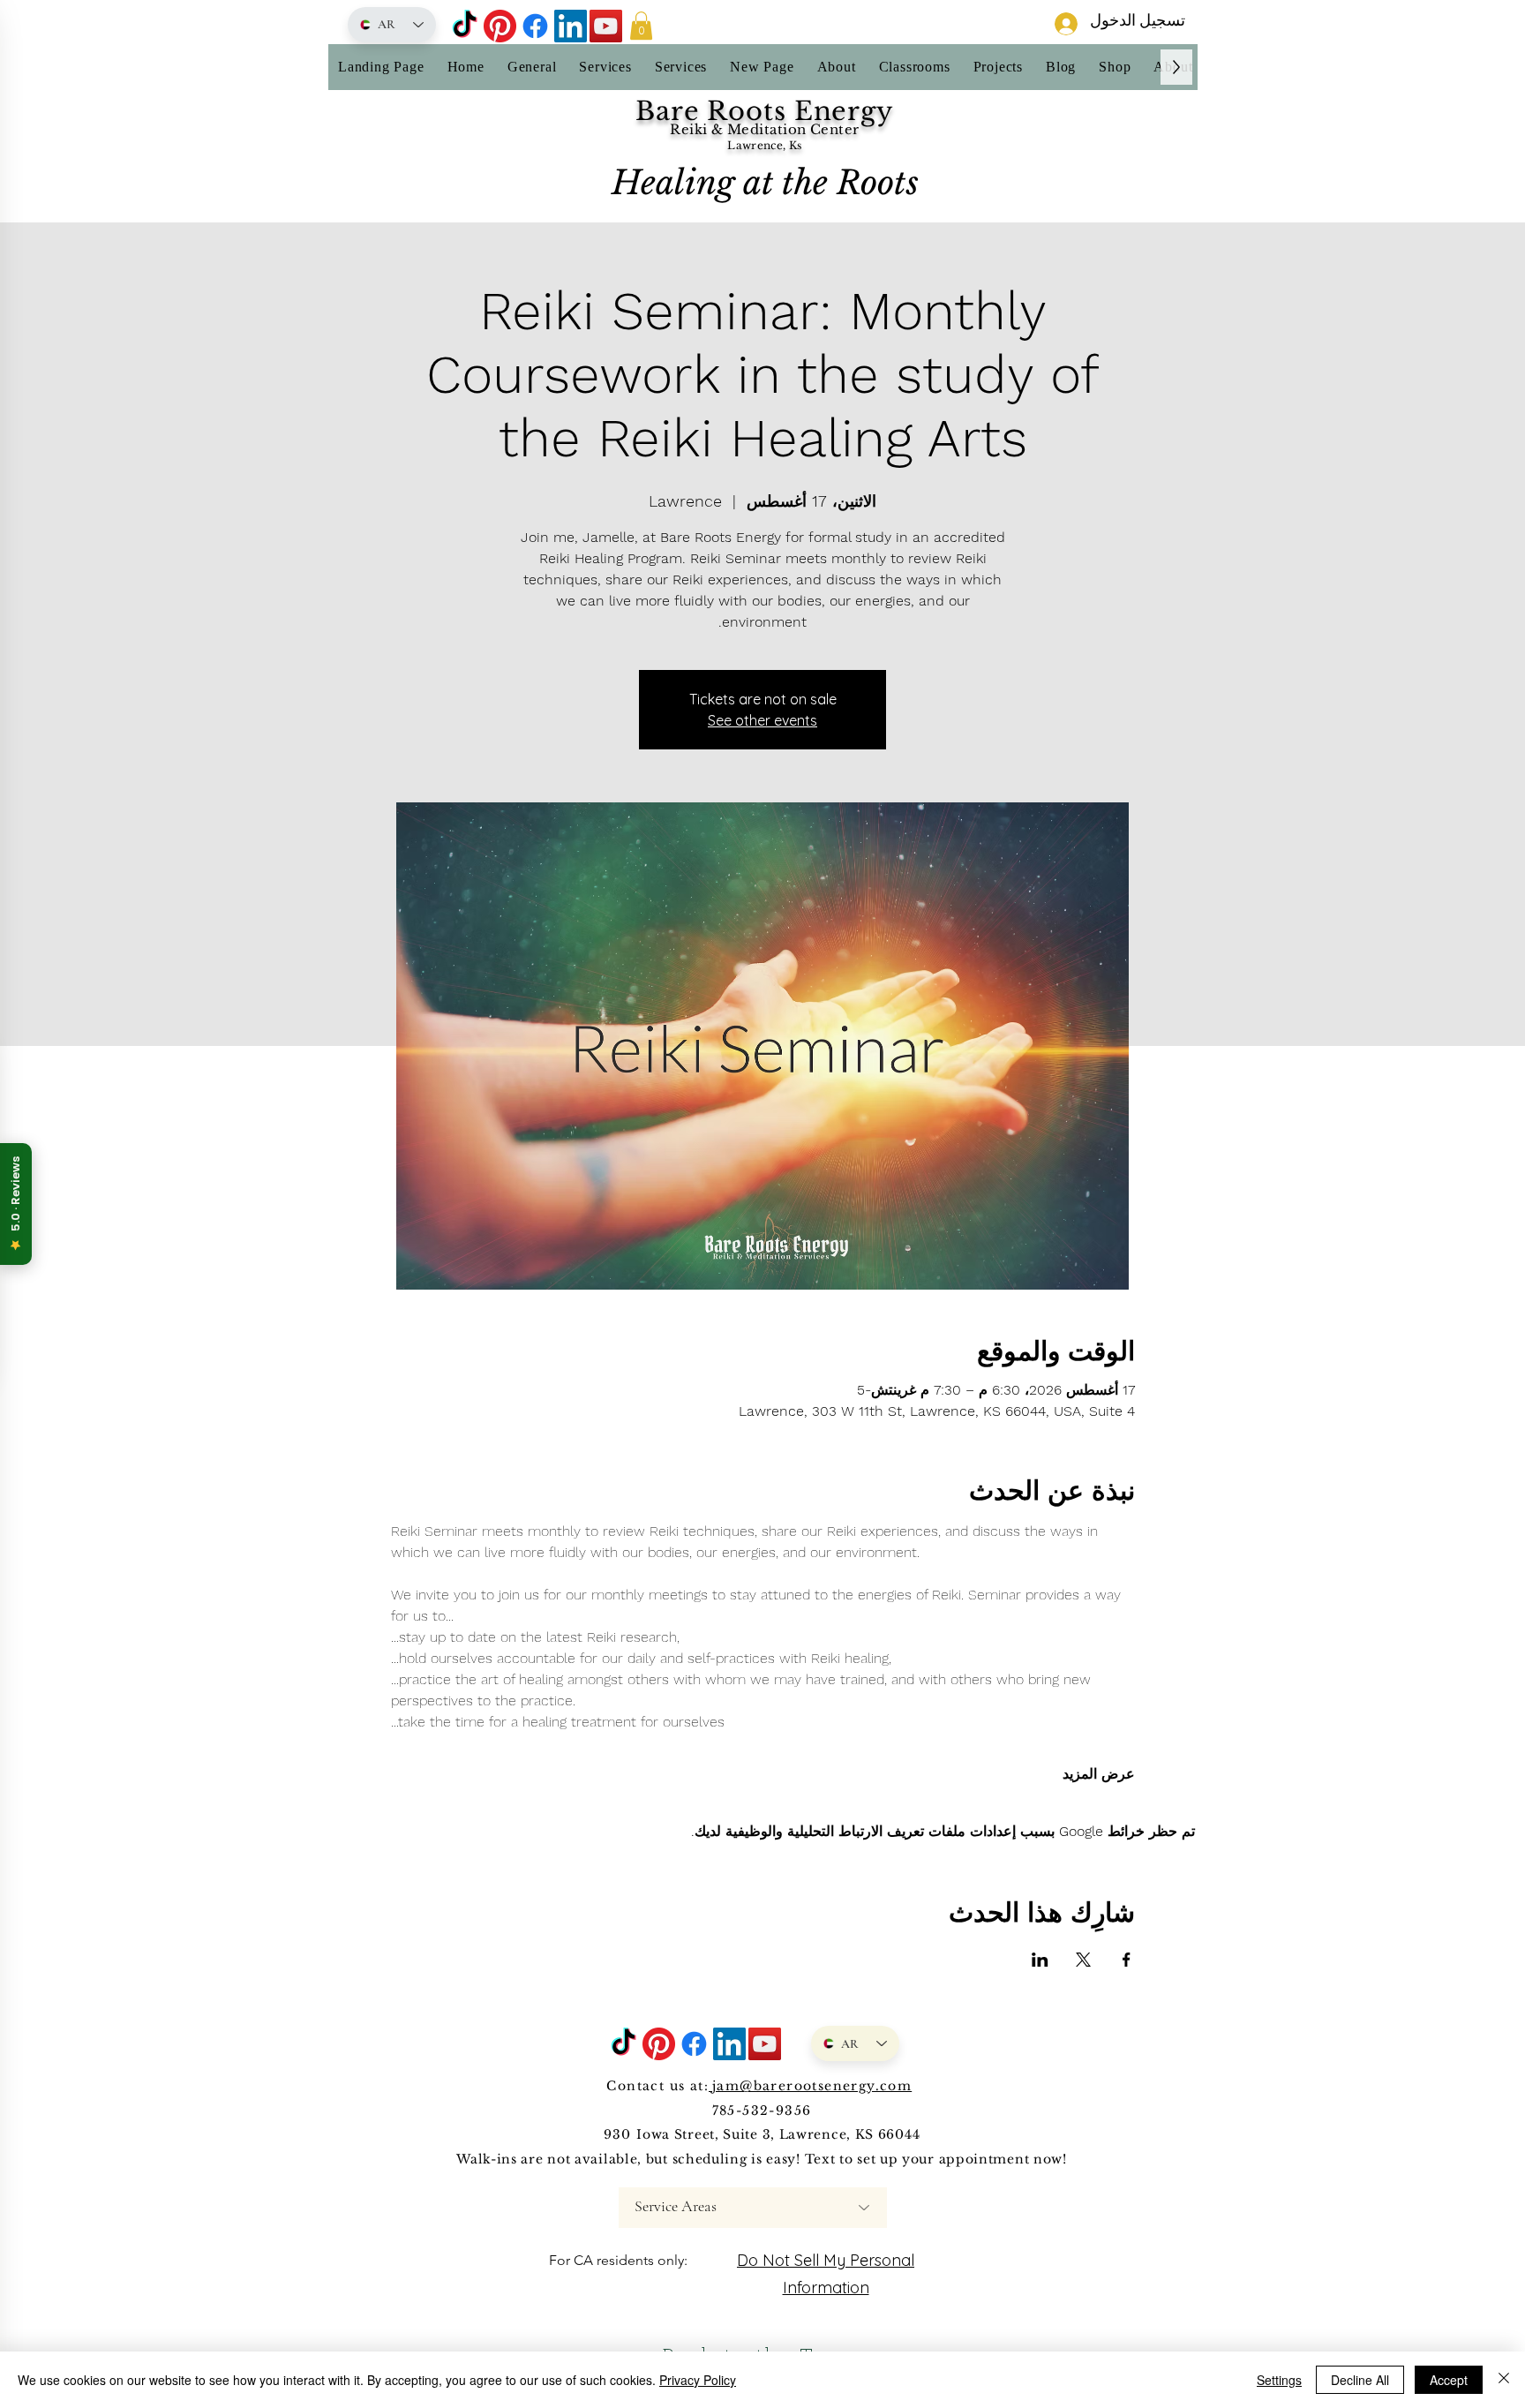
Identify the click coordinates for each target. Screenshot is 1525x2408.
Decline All (1360, 2380)
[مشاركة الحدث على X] (1083, 1960)
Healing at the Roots (765, 183)
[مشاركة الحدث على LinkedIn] (1040, 1960)
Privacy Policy (698, 2380)
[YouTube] (606, 26)
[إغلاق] (1504, 2380)
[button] (641, 26)
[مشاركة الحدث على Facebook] (1127, 1960)
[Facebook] (535, 26)
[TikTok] (465, 26)
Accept (1449, 2380)
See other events (762, 720)
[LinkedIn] (571, 26)
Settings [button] (1279, 2380)
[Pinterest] (500, 26)
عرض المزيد (1099, 1774)
